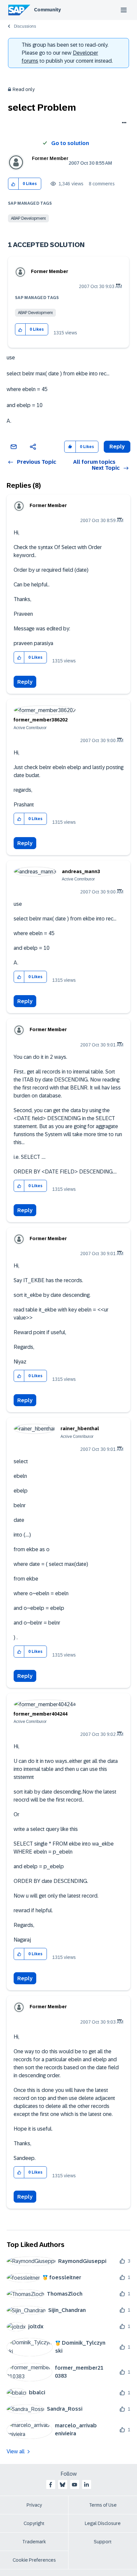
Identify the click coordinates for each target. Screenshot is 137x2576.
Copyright (34, 2523)
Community (47, 10)
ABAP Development (28, 218)
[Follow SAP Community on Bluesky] (63, 2485)
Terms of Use (103, 2505)
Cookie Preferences (34, 2560)
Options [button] (123, 123)
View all (16, 2451)
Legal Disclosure (103, 2523)
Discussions (25, 26)
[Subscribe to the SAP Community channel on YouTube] (74, 2485)
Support (103, 2542)
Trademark (34, 2542)
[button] (13, 184)
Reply (25, 682)
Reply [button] (117, 447)
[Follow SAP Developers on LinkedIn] (86, 2485)
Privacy (34, 2505)
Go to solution (70, 143)
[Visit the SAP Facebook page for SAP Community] (51, 2485)
